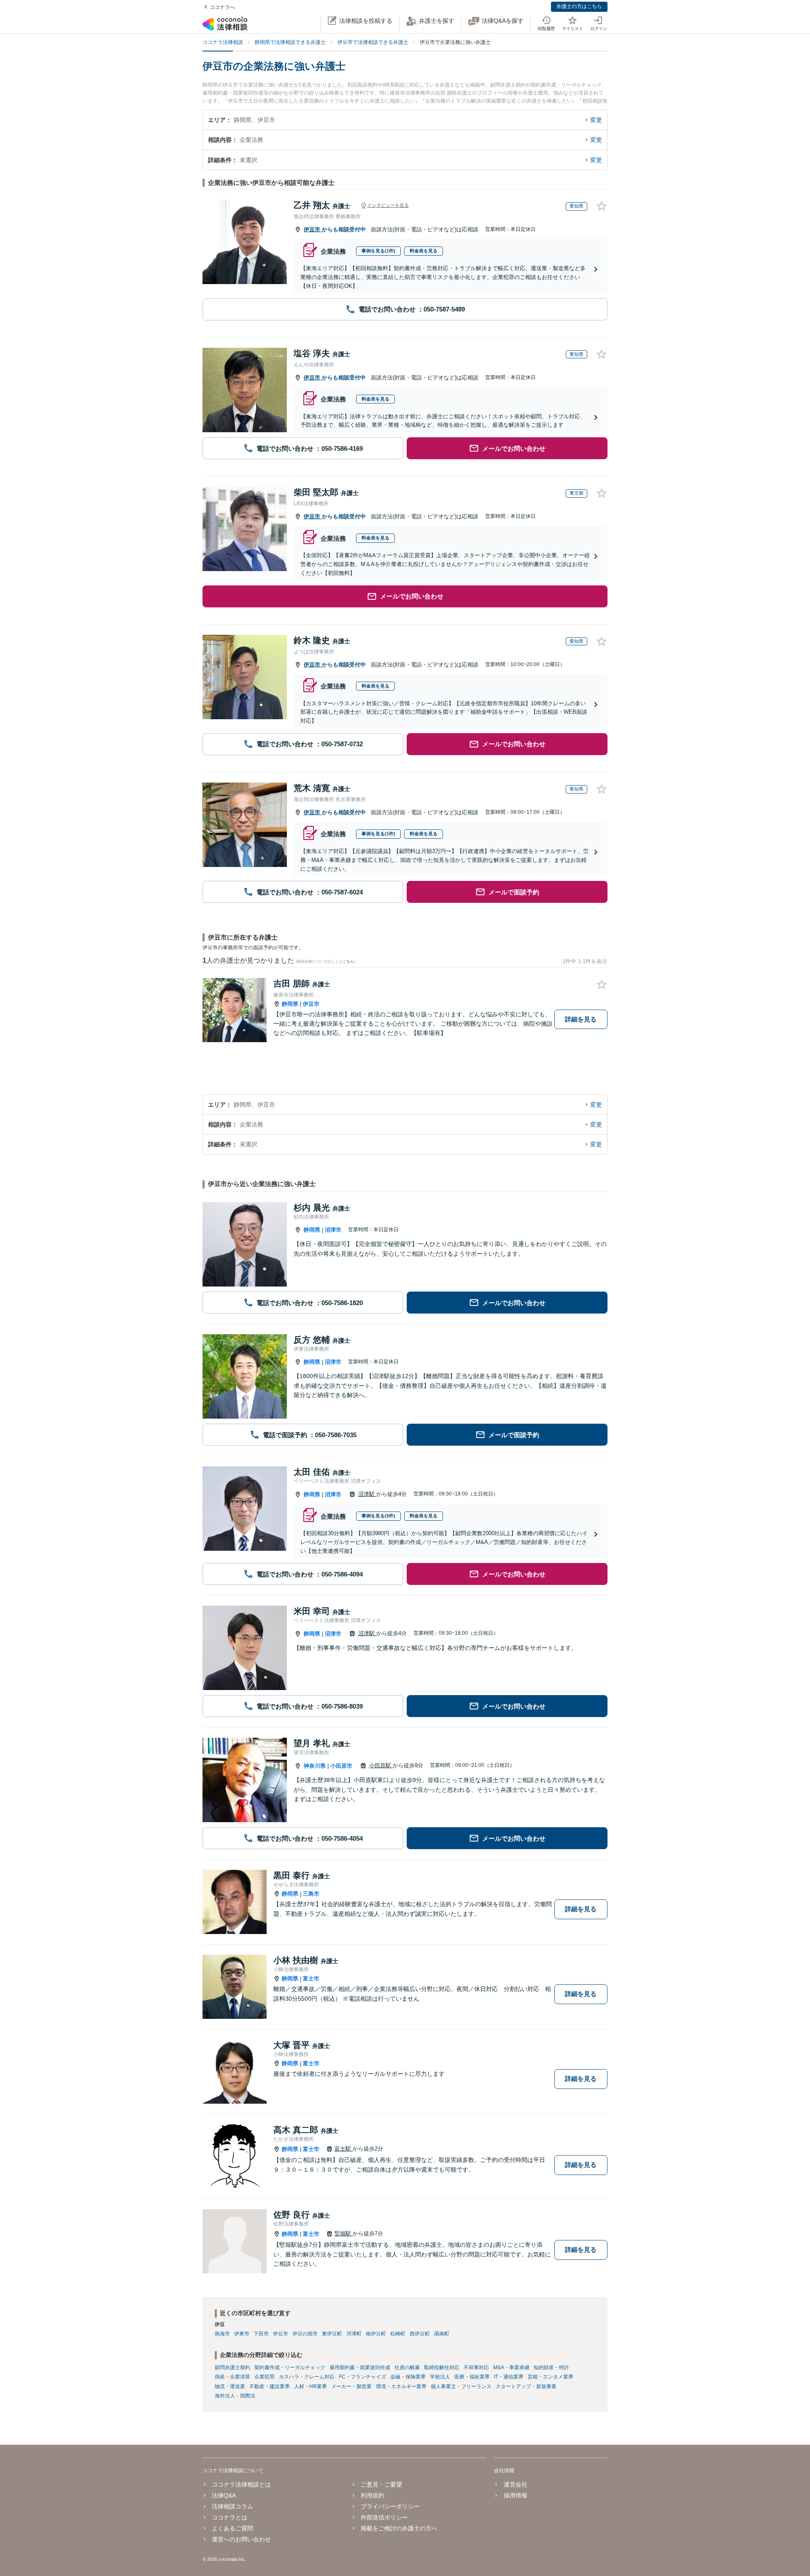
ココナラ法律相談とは (241, 2484)
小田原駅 (381, 1765)
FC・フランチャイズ (362, 2377)
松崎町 (398, 2334)
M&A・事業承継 (511, 2367)
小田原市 (341, 1766)
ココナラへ (222, 7)
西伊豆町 (420, 2334)
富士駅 (344, 2149)
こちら (348, 962)
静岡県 (290, 1004)
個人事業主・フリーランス (461, 2386)
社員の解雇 (407, 2367)
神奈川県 (315, 1766)
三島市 (311, 1894)
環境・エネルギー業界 (401, 2386)
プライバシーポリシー (390, 2506)
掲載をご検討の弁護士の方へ (399, 2528)
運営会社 (515, 2484)
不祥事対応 (476, 2367)
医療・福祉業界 (472, 2377)
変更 (596, 120)
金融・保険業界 (408, 2377)
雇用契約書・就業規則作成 (360, 2367)
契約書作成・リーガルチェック (290, 2367)
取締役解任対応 (442, 2367)
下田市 (261, 2334)
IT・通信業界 (509, 2377)
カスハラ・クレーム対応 (307, 2377)
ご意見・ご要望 (381, 2484)
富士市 (311, 1979)
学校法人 (440, 2377)
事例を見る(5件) (378, 1516)
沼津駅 (367, 1494)
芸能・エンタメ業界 (551, 2377)
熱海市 (222, 2334)
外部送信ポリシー (384, 2517)
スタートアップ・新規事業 (526, 2386)
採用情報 (515, 2495)
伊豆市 (313, 229)
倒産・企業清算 (232, 2377)
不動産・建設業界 (270, 2386)
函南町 (442, 2334)
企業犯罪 (265, 2377)
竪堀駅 (344, 2233)
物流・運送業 (230, 2386)
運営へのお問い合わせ (241, 2539)
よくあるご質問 (232, 2528)
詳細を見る (581, 1019)
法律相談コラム (232, 2506)
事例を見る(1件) (378, 251)
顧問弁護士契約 (232, 2367)
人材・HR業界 (310, 2386)
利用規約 (373, 2495)
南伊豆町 (376, 2334)
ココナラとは (229, 2517)
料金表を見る (424, 251)
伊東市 (242, 2334)
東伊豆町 (332, 2334)
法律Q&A (224, 2495)
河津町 (354, 2334)
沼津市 (333, 1230)
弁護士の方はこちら (579, 6)
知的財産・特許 (551, 2367)
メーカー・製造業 (351, 2386)
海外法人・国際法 (235, 2396)
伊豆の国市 (305, 2334)
